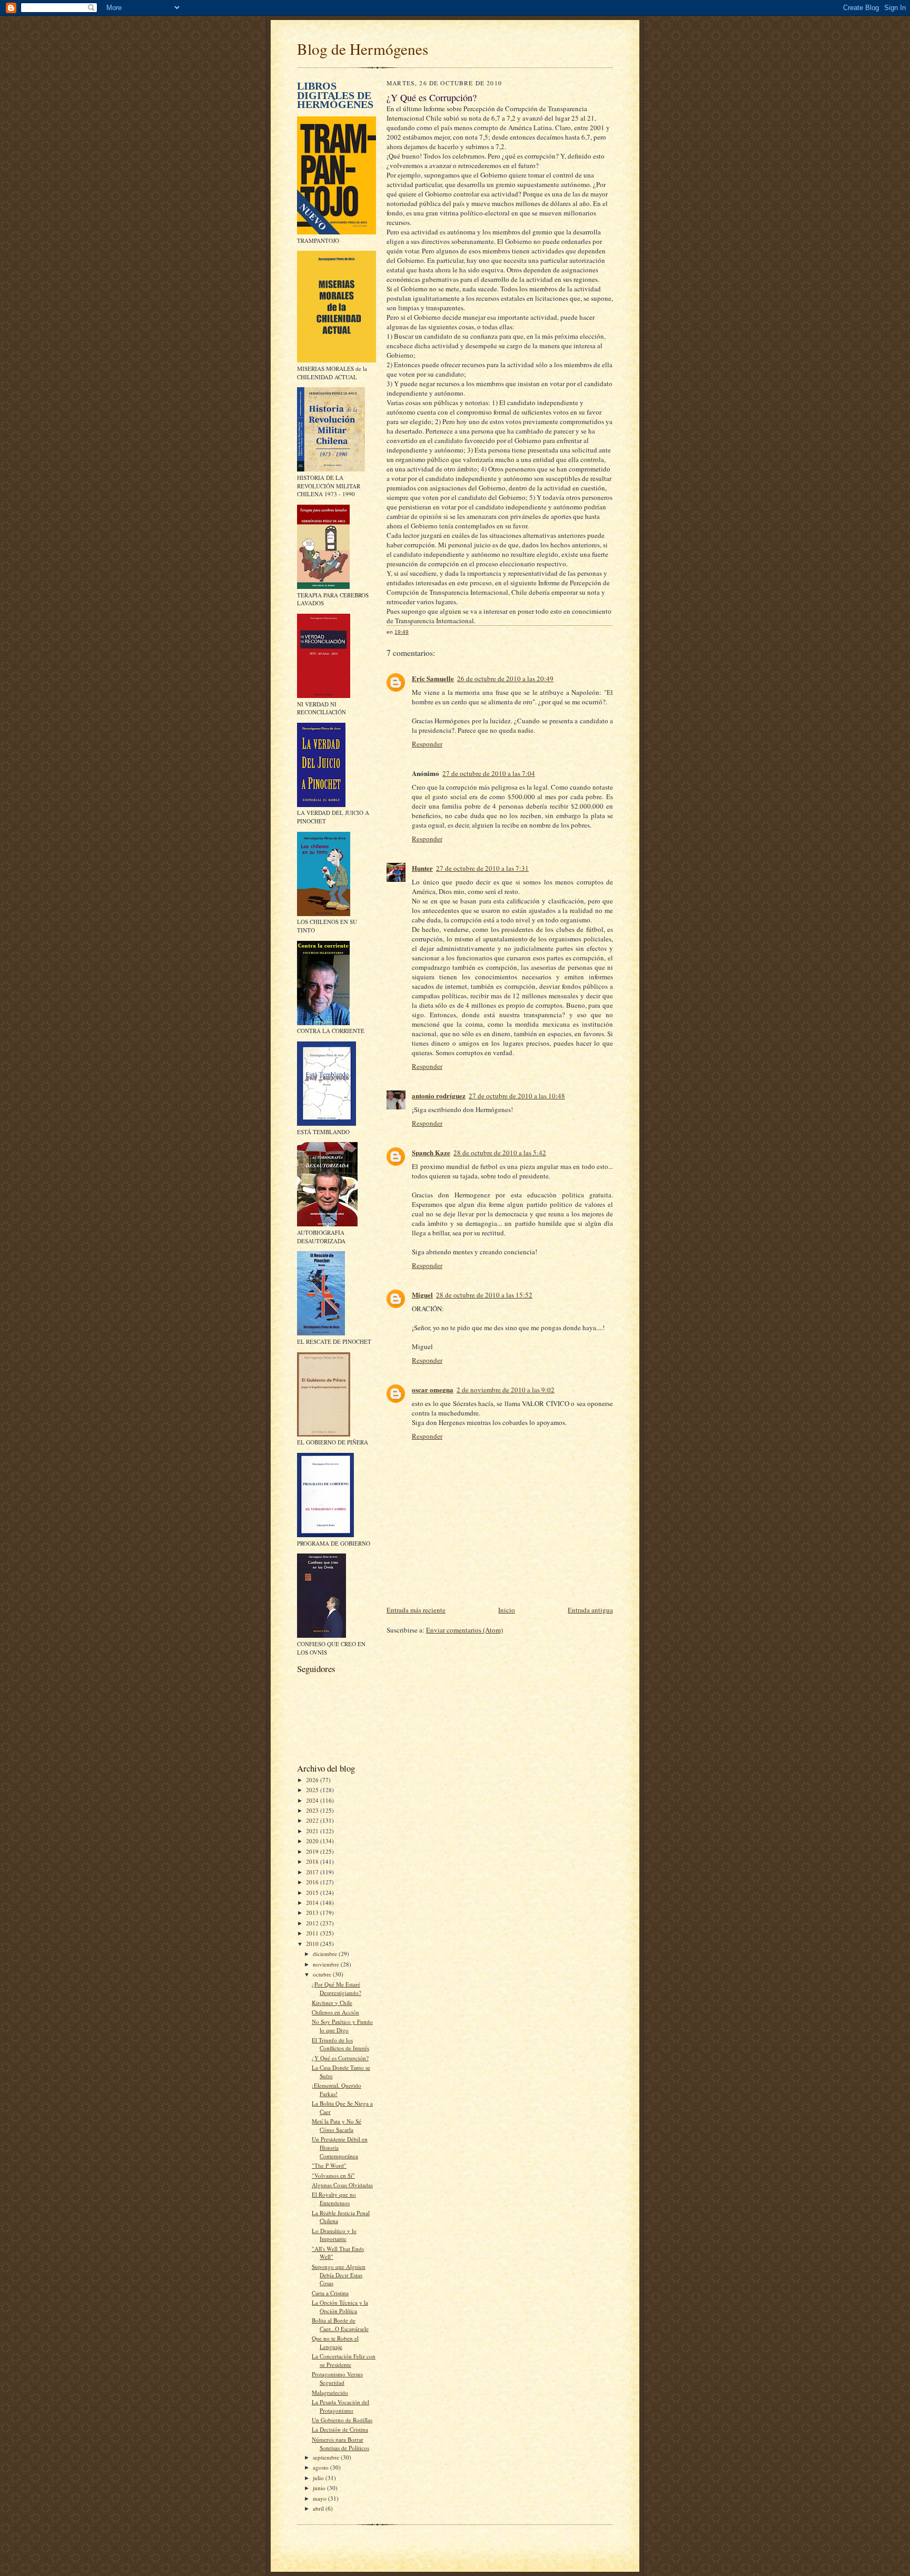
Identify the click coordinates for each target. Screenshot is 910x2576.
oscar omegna (433, 1389)
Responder (427, 744)
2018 (313, 1861)
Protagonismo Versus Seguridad (337, 2378)
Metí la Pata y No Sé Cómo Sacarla (337, 2125)
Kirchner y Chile (332, 2003)
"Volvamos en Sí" (333, 2175)
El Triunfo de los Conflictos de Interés (340, 2044)
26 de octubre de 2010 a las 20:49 (505, 679)
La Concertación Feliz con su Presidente (344, 2360)
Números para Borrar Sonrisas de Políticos (340, 2444)
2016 (313, 1882)
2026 (313, 1780)
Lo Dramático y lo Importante (334, 2235)
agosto (322, 2467)
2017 (313, 1872)
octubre (323, 1974)
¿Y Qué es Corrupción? (340, 2058)
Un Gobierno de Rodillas (342, 2420)
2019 (313, 1851)
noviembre (327, 1964)
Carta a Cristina (330, 2293)
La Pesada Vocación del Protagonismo (340, 2406)
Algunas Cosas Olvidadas (342, 2185)
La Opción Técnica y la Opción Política (340, 2307)
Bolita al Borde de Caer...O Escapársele (340, 2324)
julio (319, 2478)
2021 (313, 1831)
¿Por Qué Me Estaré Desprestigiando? (337, 1988)
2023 (313, 1810)
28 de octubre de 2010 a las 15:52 (484, 1295)
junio (320, 2488)
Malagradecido (330, 2392)
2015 (313, 1892)
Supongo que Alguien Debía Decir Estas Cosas (339, 2275)
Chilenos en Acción (335, 2012)
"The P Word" (329, 2165)
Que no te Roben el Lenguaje (335, 2342)
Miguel (422, 1295)
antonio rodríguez (439, 1095)
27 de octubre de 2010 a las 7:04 (489, 773)
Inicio (507, 1610)
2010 (313, 1944)
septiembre (327, 2457)
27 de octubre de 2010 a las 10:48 (517, 1096)
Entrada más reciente (416, 1610)
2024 (313, 1800)
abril (319, 2508)
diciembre (326, 1954)
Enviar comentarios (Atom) (464, 1630)
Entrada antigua (590, 1610)
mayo (320, 2498)
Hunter (422, 868)
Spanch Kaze (431, 1152)
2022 (313, 1820)
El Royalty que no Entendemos (334, 2199)
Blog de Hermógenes (363, 49)
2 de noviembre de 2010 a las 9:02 (506, 1390)
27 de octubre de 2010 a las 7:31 (482, 868)
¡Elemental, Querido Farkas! (337, 2090)
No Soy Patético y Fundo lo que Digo (342, 2026)
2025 (313, 1790)
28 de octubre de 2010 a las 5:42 (500, 1153)
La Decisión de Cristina (340, 2429)
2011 (313, 1933)
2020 (313, 1841)
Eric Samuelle (433, 678)
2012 (313, 1923)
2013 (313, 1913)
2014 (313, 1902)
